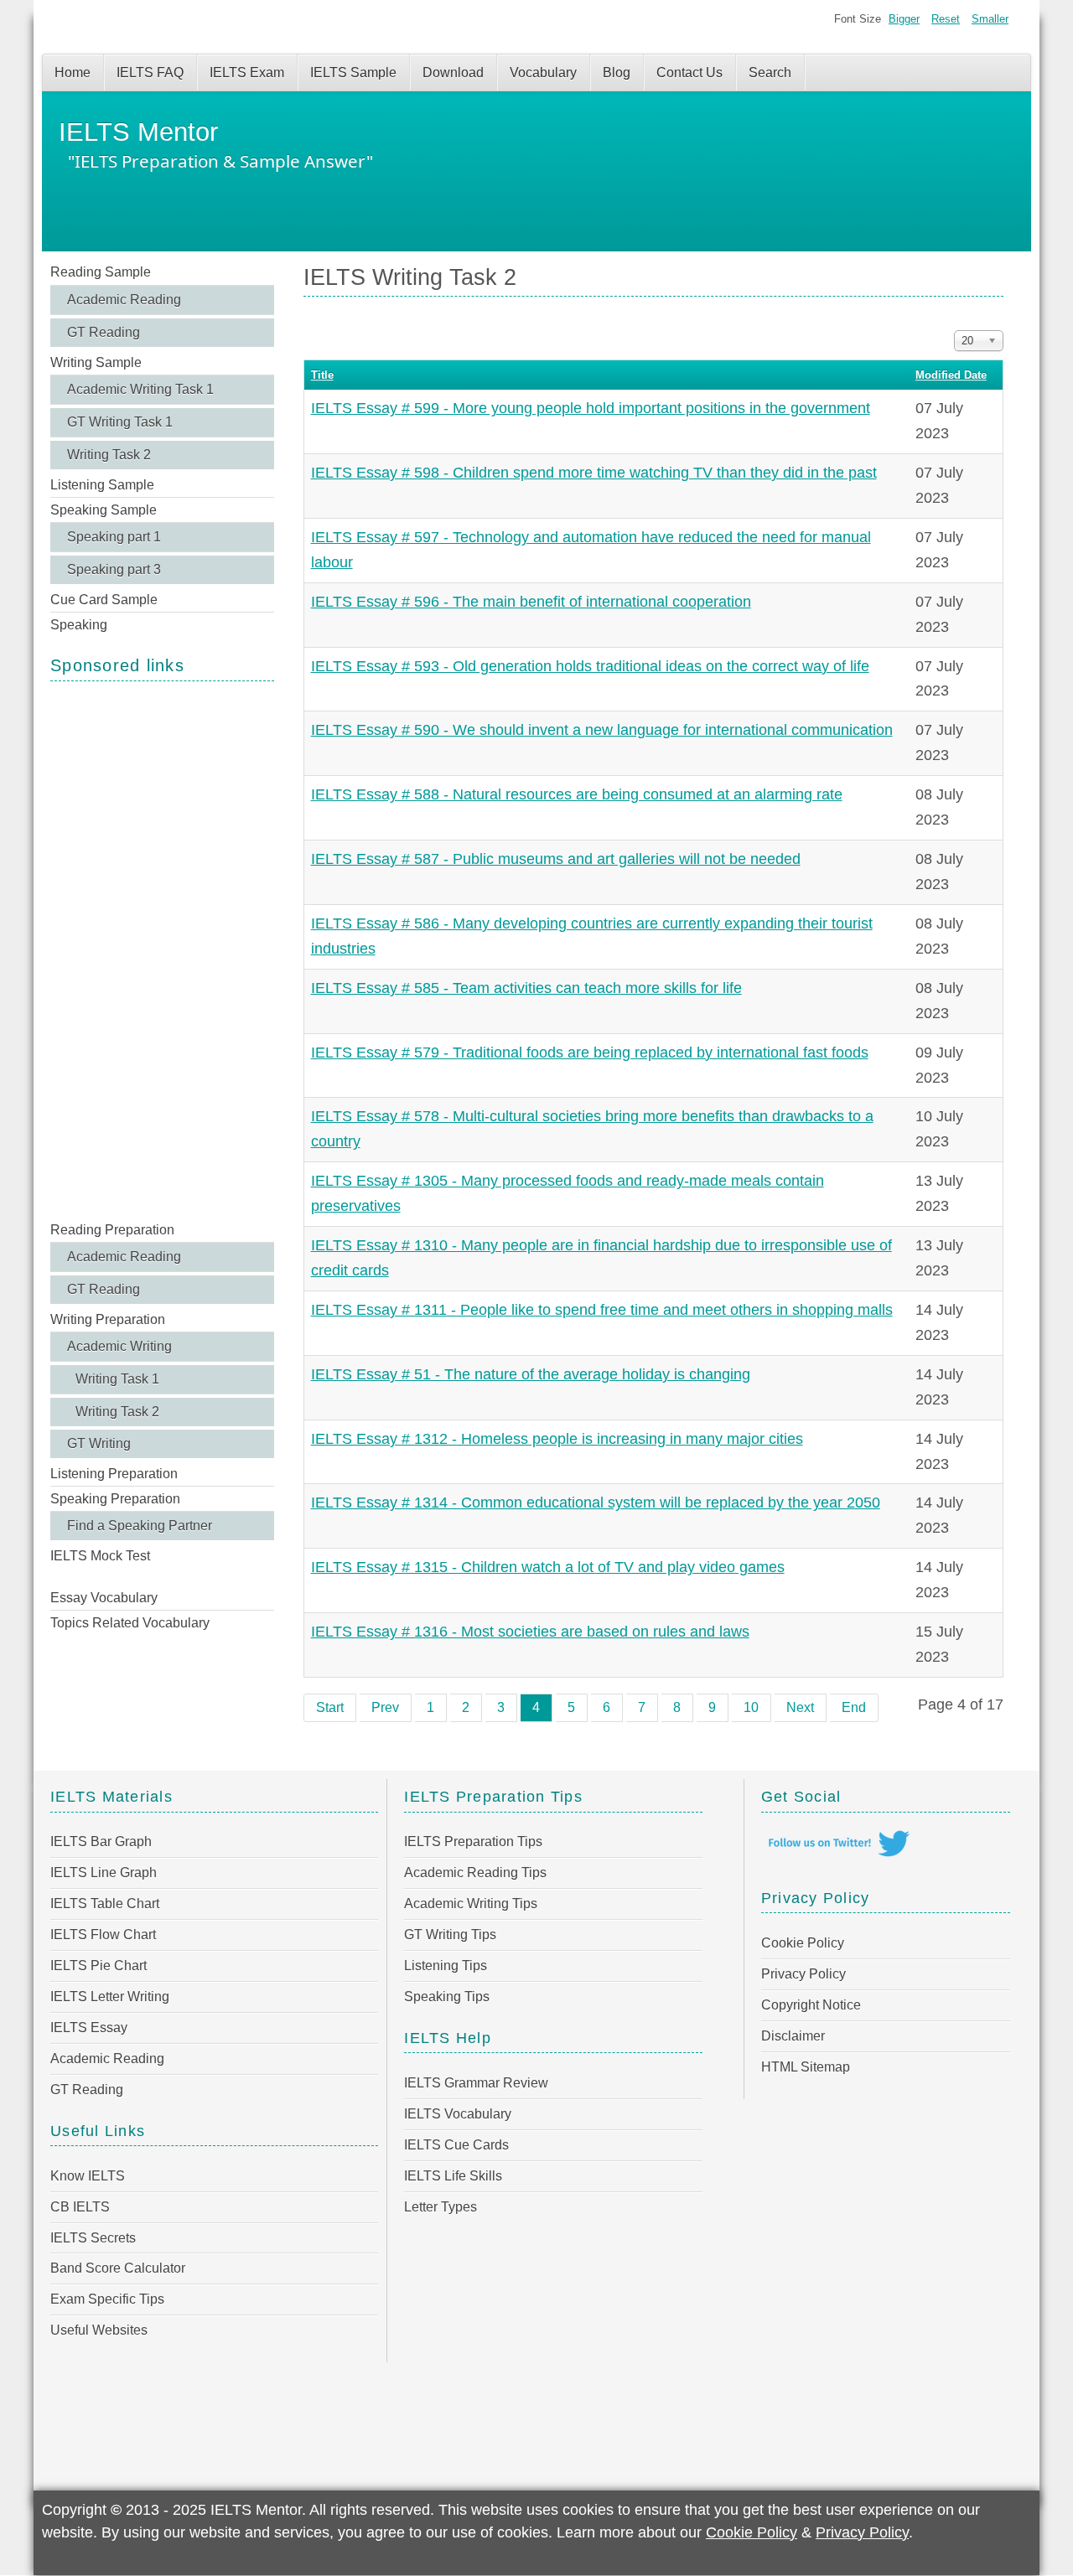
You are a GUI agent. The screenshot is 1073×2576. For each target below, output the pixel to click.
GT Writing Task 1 (120, 422)
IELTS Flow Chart (103, 1935)
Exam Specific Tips (107, 2299)
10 (751, 1707)
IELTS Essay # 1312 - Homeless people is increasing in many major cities (557, 1439)
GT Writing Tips (450, 1935)
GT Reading (104, 332)
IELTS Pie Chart (98, 1966)
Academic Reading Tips (475, 1873)
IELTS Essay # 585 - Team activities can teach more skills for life (526, 988)
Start (330, 1707)
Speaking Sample (104, 510)
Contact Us (689, 72)
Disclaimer (793, 2036)
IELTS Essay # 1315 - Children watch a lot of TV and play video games (548, 1567)
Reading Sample (101, 272)
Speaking (79, 625)
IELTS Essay (89, 2028)
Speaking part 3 (114, 569)
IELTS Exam (247, 72)
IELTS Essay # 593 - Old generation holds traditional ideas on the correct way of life (590, 666)
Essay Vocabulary (104, 1598)
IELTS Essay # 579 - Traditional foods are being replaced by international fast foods (590, 1053)
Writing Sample (96, 362)
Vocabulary (543, 72)
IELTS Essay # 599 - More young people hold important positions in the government (591, 408)
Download (453, 72)
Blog (617, 72)
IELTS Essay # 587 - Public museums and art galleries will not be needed (556, 859)
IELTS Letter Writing (110, 1997)
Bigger (904, 19)
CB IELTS (80, 2207)
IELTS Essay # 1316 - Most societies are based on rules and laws (530, 1632)
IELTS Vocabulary (458, 2114)
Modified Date (951, 375)
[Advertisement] (162, 949)
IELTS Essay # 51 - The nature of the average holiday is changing (531, 1374)
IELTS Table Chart (105, 1904)
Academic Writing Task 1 (140, 389)
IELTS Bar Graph (101, 1841)
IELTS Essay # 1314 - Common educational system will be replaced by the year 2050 (596, 1503)
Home (73, 72)
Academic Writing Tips (471, 1904)
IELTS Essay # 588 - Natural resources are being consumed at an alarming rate (577, 794)
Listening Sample (102, 485)
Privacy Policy (803, 1974)
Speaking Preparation (115, 1499)
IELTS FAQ (150, 72)
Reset (946, 19)
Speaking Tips (447, 1997)
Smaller (990, 19)
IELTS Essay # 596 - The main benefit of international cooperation (531, 602)
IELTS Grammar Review (476, 2083)
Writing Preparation (108, 1319)
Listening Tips (446, 1966)
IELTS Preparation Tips (473, 1841)
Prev (385, 1707)
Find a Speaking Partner (140, 1526)
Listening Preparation (114, 1474)
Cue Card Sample (104, 600)
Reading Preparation (112, 1230)
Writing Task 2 (109, 455)
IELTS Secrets (93, 2238)
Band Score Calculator (118, 2268)
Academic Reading (124, 300)
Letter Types (441, 2207)
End (854, 1707)
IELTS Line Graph (104, 1873)
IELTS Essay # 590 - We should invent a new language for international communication (602, 730)
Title (322, 375)
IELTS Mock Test (100, 1556)
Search (770, 72)
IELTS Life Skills (453, 2176)
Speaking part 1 (114, 537)
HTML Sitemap (806, 2067)
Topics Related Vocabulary (130, 1623)
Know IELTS (88, 2176)
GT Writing (99, 1443)
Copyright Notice (811, 2005)
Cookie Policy (803, 1943)
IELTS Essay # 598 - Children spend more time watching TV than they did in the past (594, 473)
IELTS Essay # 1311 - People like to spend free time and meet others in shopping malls (602, 1310)
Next (800, 1707)
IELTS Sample (353, 72)
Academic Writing (119, 1346)
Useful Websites (99, 2330)
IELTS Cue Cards (456, 2145)
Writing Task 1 (117, 1379)
